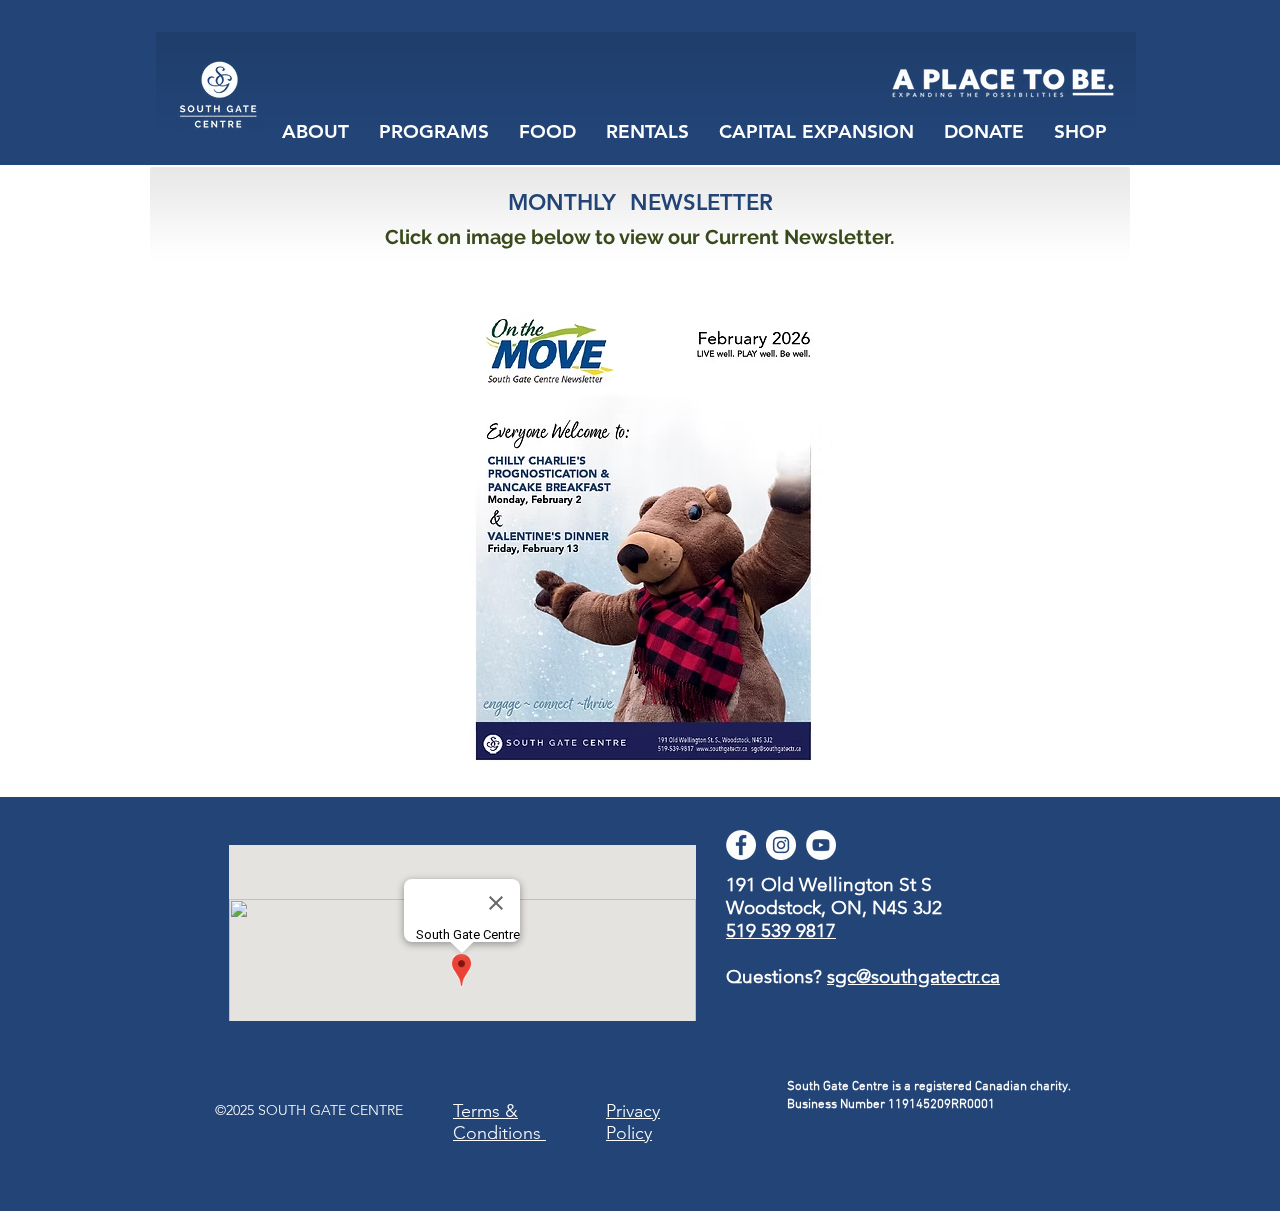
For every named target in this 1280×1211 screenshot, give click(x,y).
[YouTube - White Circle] (821, 845)
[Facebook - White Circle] (741, 845)
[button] (547, 132)
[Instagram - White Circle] (781, 845)
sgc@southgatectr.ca (913, 976)
